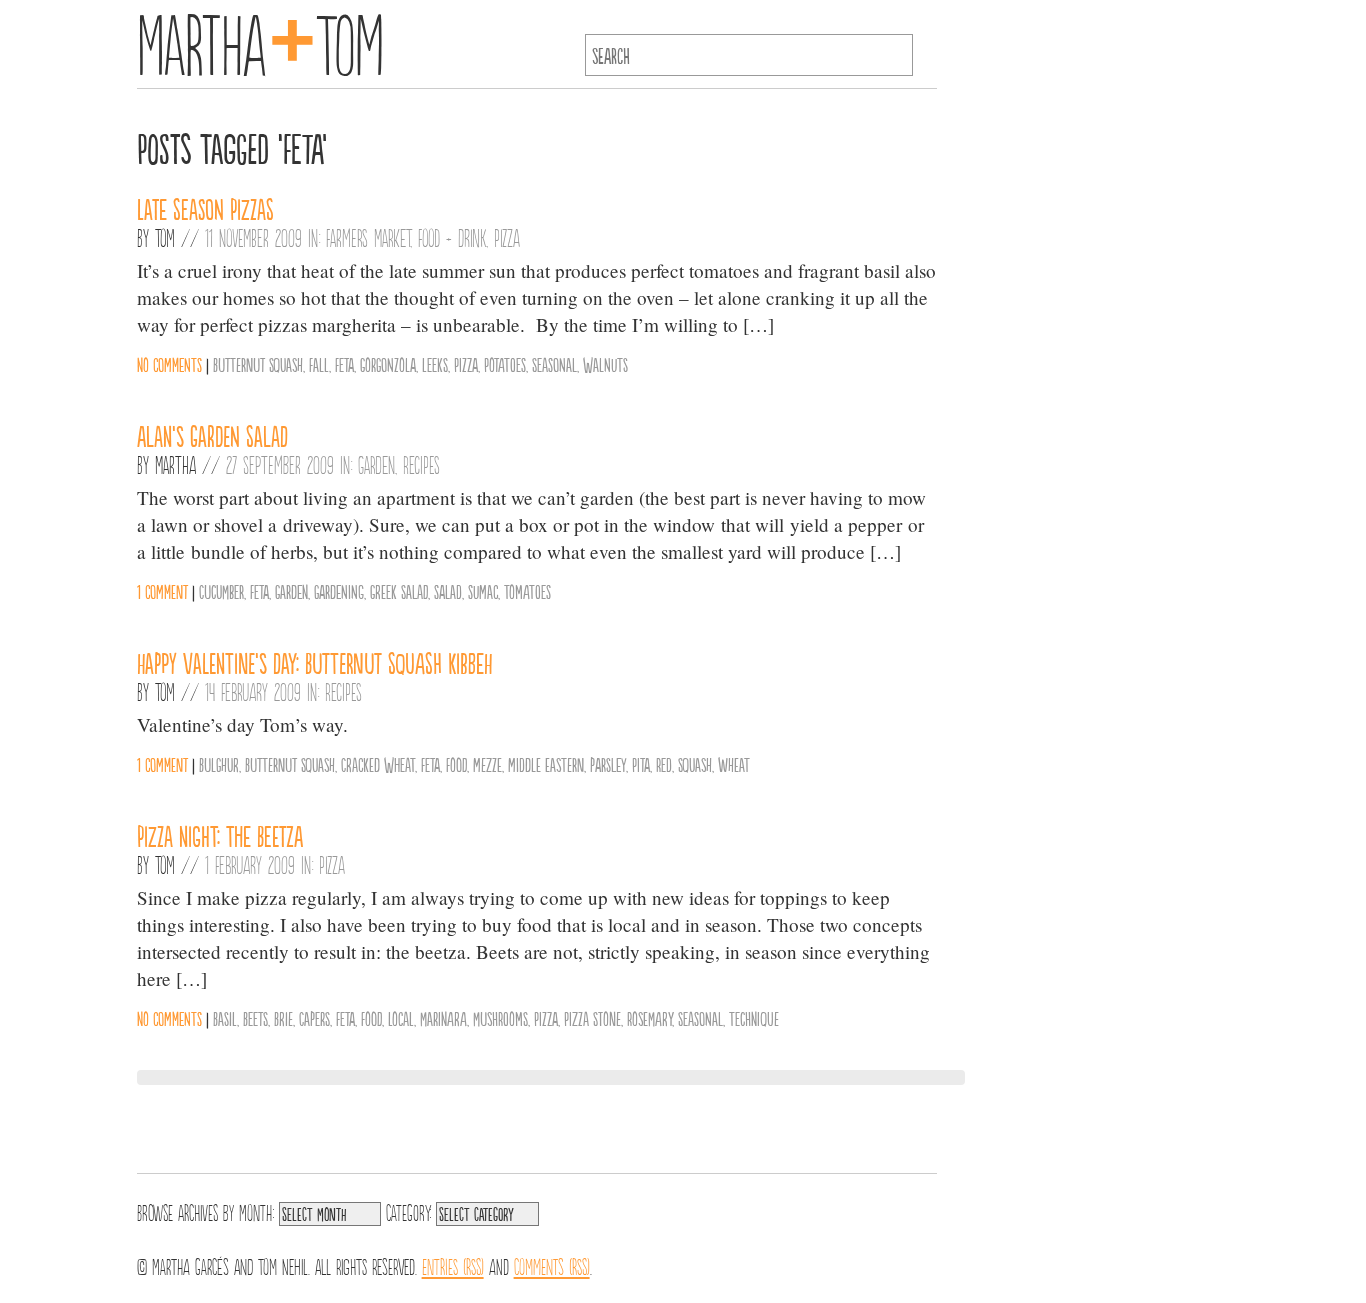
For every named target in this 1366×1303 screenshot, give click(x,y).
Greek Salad (399, 591)
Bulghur (219, 764)
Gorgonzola (388, 364)
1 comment (162, 591)
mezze (487, 764)
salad (448, 591)
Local (401, 1018)
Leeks (435, 364)
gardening (339, 591)
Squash (695, 764)
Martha (175, 464)
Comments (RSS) (552, 1265)
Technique (754, 1018)
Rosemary (649, 1018)
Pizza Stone (592, 1018)
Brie (283, 1018)
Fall (319, 364)
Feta (344, 364)
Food (456, 764)
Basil (225, 1018)
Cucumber (221, 591)
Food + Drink (452, 237)
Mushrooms (500, 1018)
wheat (734, 764)
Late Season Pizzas (205, 208)
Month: (256, 1211)
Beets (255, 1018)
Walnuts (605, 364)
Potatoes (505, 364)
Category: (408, 1211)
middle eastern (546, 764)
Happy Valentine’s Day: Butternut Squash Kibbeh (315, 662)
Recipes (421, 464)
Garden (376, 464)
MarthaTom (260, 40)
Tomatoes (527, 591)
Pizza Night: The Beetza (220, 835)
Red (664, 764)
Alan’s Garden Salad (212, 435)
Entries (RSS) (453, 1265)
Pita (641, 764)
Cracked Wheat (378, 764)
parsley (608, 764)
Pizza (507, 237)
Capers (314, 1018)
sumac (483, 591)
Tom (165, 237)
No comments (169, 364)
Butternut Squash (258, 364)
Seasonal (554, 364)
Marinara (443, 1018)
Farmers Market (368, 237)
